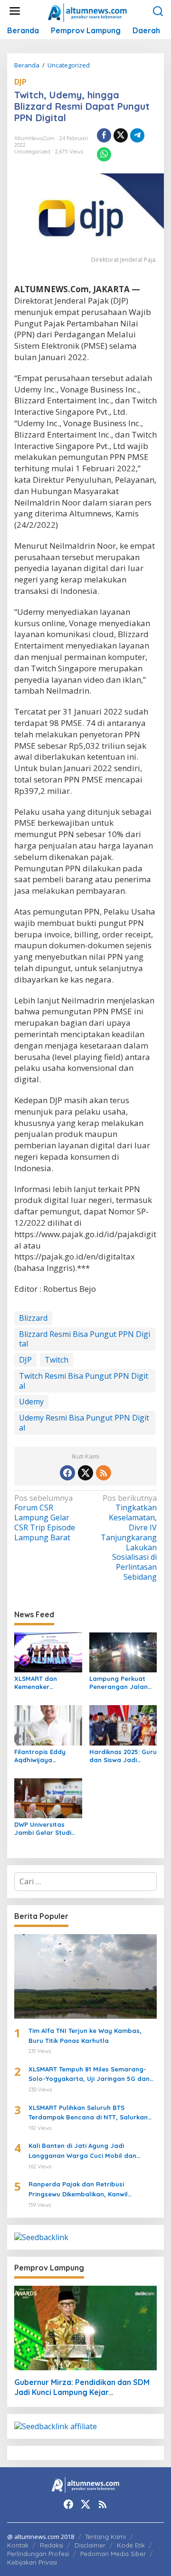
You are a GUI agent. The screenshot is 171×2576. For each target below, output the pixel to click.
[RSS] (104, 1473)
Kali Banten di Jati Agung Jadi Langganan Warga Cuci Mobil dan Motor (82, 2151)
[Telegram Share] (137, 135)
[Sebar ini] (104, 135)
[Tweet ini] (121, 135)
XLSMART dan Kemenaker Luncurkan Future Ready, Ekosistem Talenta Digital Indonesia (42, 1683)
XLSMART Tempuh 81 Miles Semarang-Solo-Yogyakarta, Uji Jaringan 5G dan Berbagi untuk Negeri (89, 2075)
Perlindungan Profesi (38, 2554)
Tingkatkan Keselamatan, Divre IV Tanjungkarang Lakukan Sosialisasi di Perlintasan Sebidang (129, 1538)
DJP (20, 82)
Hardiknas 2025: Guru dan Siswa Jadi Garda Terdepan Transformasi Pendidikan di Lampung (123, 1756)
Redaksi (52, 2545)
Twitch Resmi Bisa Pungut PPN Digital (84, 1381)
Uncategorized (32, 152)
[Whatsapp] (104, 154)
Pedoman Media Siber (113, 2554)
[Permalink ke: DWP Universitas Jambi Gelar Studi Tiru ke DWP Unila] (48, 1797)
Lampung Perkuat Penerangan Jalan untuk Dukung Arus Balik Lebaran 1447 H (122, 1683)
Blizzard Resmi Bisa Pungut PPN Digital (85, 1339)
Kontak (18, 2545)
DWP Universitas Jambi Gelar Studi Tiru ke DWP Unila (43, 1829)
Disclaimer (90, 2545)
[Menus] (15, 11)
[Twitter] (85, 1473)
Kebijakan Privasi (32, 2562)
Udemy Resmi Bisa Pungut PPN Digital (84, 1423)
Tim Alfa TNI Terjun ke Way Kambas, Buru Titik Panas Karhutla (85, 2036)
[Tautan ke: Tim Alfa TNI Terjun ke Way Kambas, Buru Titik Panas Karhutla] (85, 1976)
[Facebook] (67, 1473)
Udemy (31, 1402)
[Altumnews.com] (88, 11)
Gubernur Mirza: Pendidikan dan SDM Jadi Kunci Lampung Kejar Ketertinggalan (82, 2387)
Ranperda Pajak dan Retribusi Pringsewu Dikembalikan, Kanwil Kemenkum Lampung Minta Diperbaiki (87, 2190)
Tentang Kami (105, 2537)
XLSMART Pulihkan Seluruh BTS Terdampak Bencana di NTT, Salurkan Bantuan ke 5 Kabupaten (88, 2113)
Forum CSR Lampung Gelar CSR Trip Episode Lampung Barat (45, 1518)
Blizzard (33, 1318)
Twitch (57, 1360)
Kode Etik (131, 2545)
